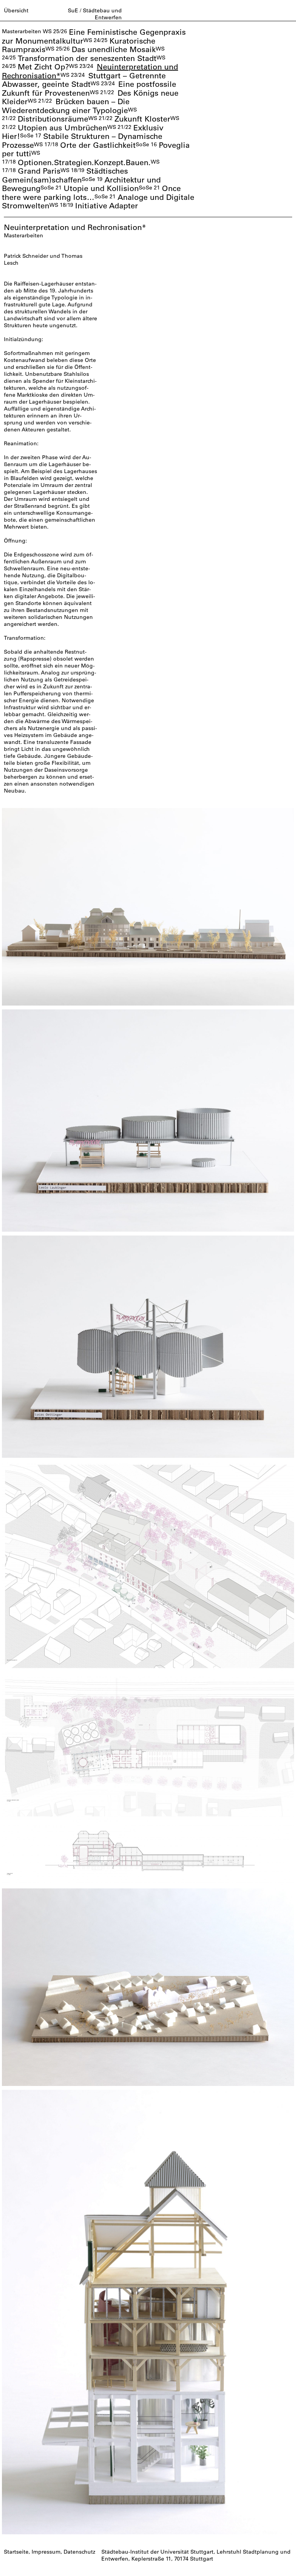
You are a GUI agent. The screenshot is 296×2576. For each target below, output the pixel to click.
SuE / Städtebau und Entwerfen (95, 14)
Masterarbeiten (22, 31)
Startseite (16, 2552)
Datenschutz (79, 2552)
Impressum (46, 2552)
